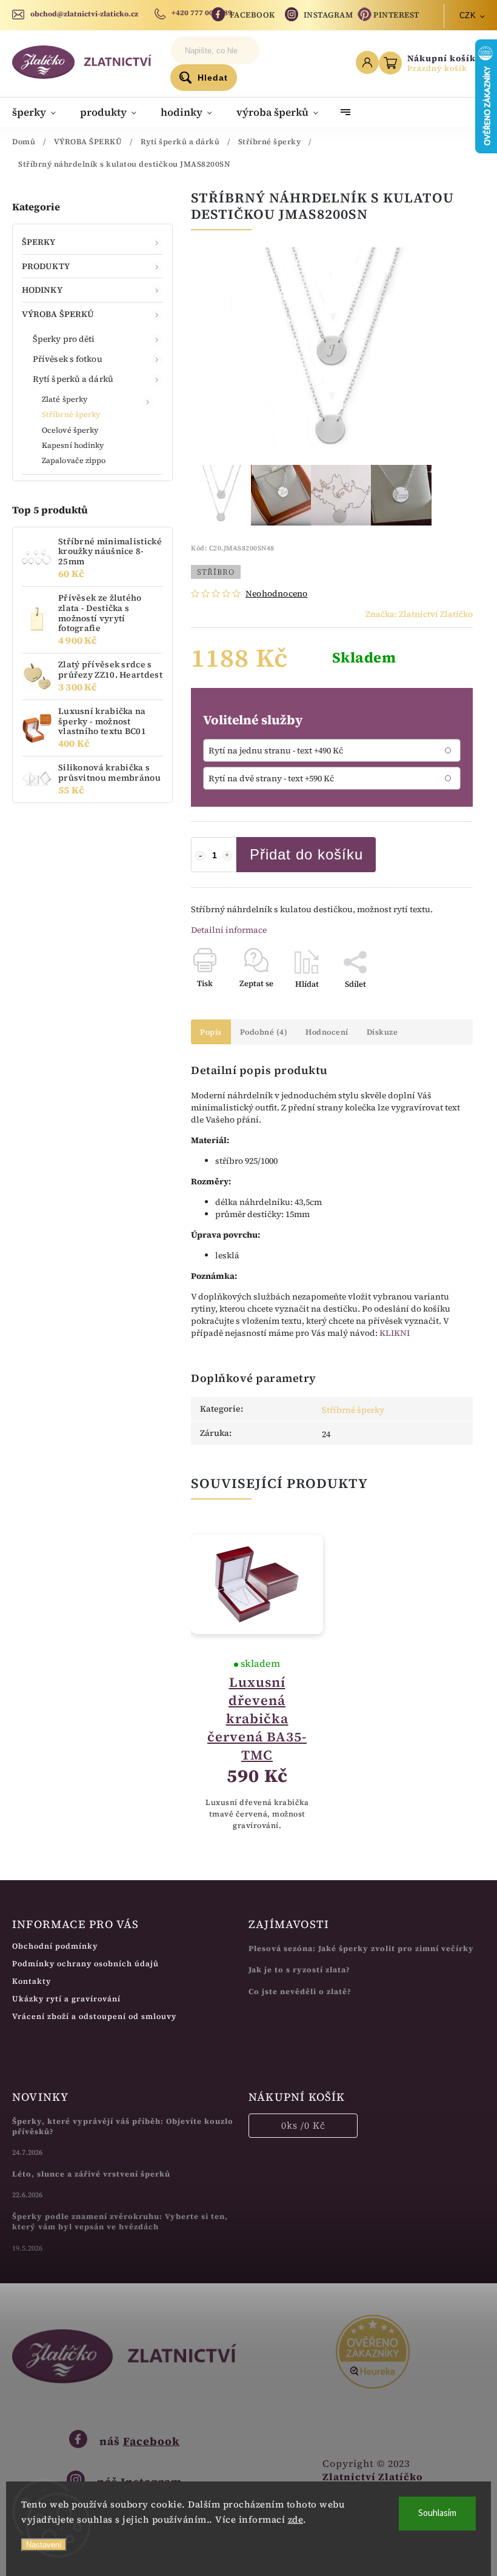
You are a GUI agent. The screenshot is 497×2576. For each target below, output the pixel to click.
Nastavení (44, 2545)
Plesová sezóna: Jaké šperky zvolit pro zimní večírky (361, 1948)
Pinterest (396, 15)
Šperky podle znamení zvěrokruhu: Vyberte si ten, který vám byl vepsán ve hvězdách (120, 2221)
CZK (468, 15)
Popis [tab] (211, 1032)
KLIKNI (395, 1333)
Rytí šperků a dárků (73, 379)
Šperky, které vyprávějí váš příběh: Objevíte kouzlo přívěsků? (123, 2126)
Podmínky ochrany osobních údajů (85, 1964)
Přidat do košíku (306, 854)
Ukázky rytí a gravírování (66, 1999)
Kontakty (32, 1981)
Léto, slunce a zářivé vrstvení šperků (91, 2174)
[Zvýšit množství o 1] (227, 856)
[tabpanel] (257, 1683)
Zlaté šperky (65, 399)
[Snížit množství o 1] (200, 856)
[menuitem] (40, 112)
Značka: (419, 614)
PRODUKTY (46, 266)
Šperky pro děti (64, 339)
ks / (303, 2125)
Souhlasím (437, 2513)
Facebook (252, 15)
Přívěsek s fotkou (68, 359)
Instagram (329, 15)
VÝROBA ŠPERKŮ (58, 314)
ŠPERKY (39, 242)
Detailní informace (229, 930)
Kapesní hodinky (73, 445)
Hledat (213, 78)
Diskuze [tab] (382, 1032)
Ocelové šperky (70, 430)
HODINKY (42, 290)
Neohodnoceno (276, 593)
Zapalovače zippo (74, 460)
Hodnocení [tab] (327, 1032)
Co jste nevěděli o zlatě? (300, 1991)
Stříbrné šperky (71, 414)
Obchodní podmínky (55, 1946)
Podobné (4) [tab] (264, 1032)
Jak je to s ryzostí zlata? (299, 1970)
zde (296, 2519)
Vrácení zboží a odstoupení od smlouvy (94, 2016)
